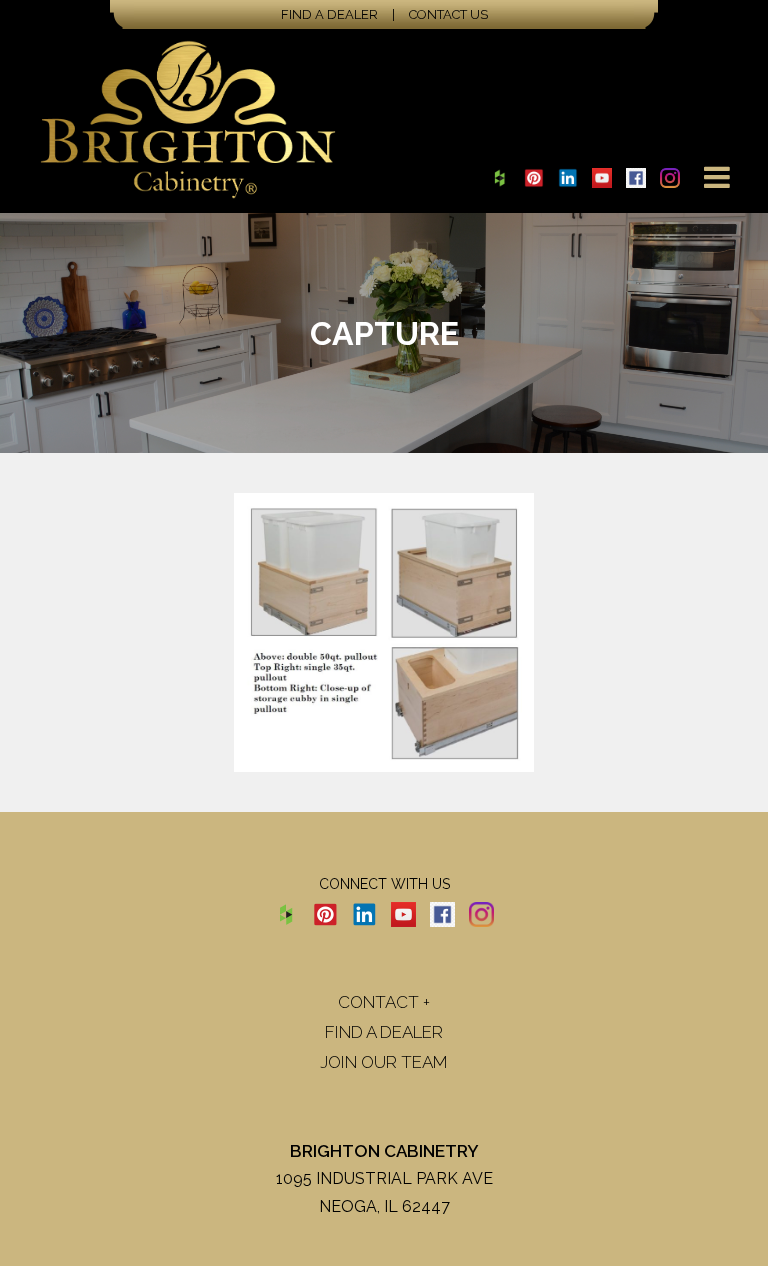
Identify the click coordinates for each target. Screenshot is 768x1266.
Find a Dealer (329, 14)
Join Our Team (384, 1062)
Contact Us (448, 14)
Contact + (384, 1002)
